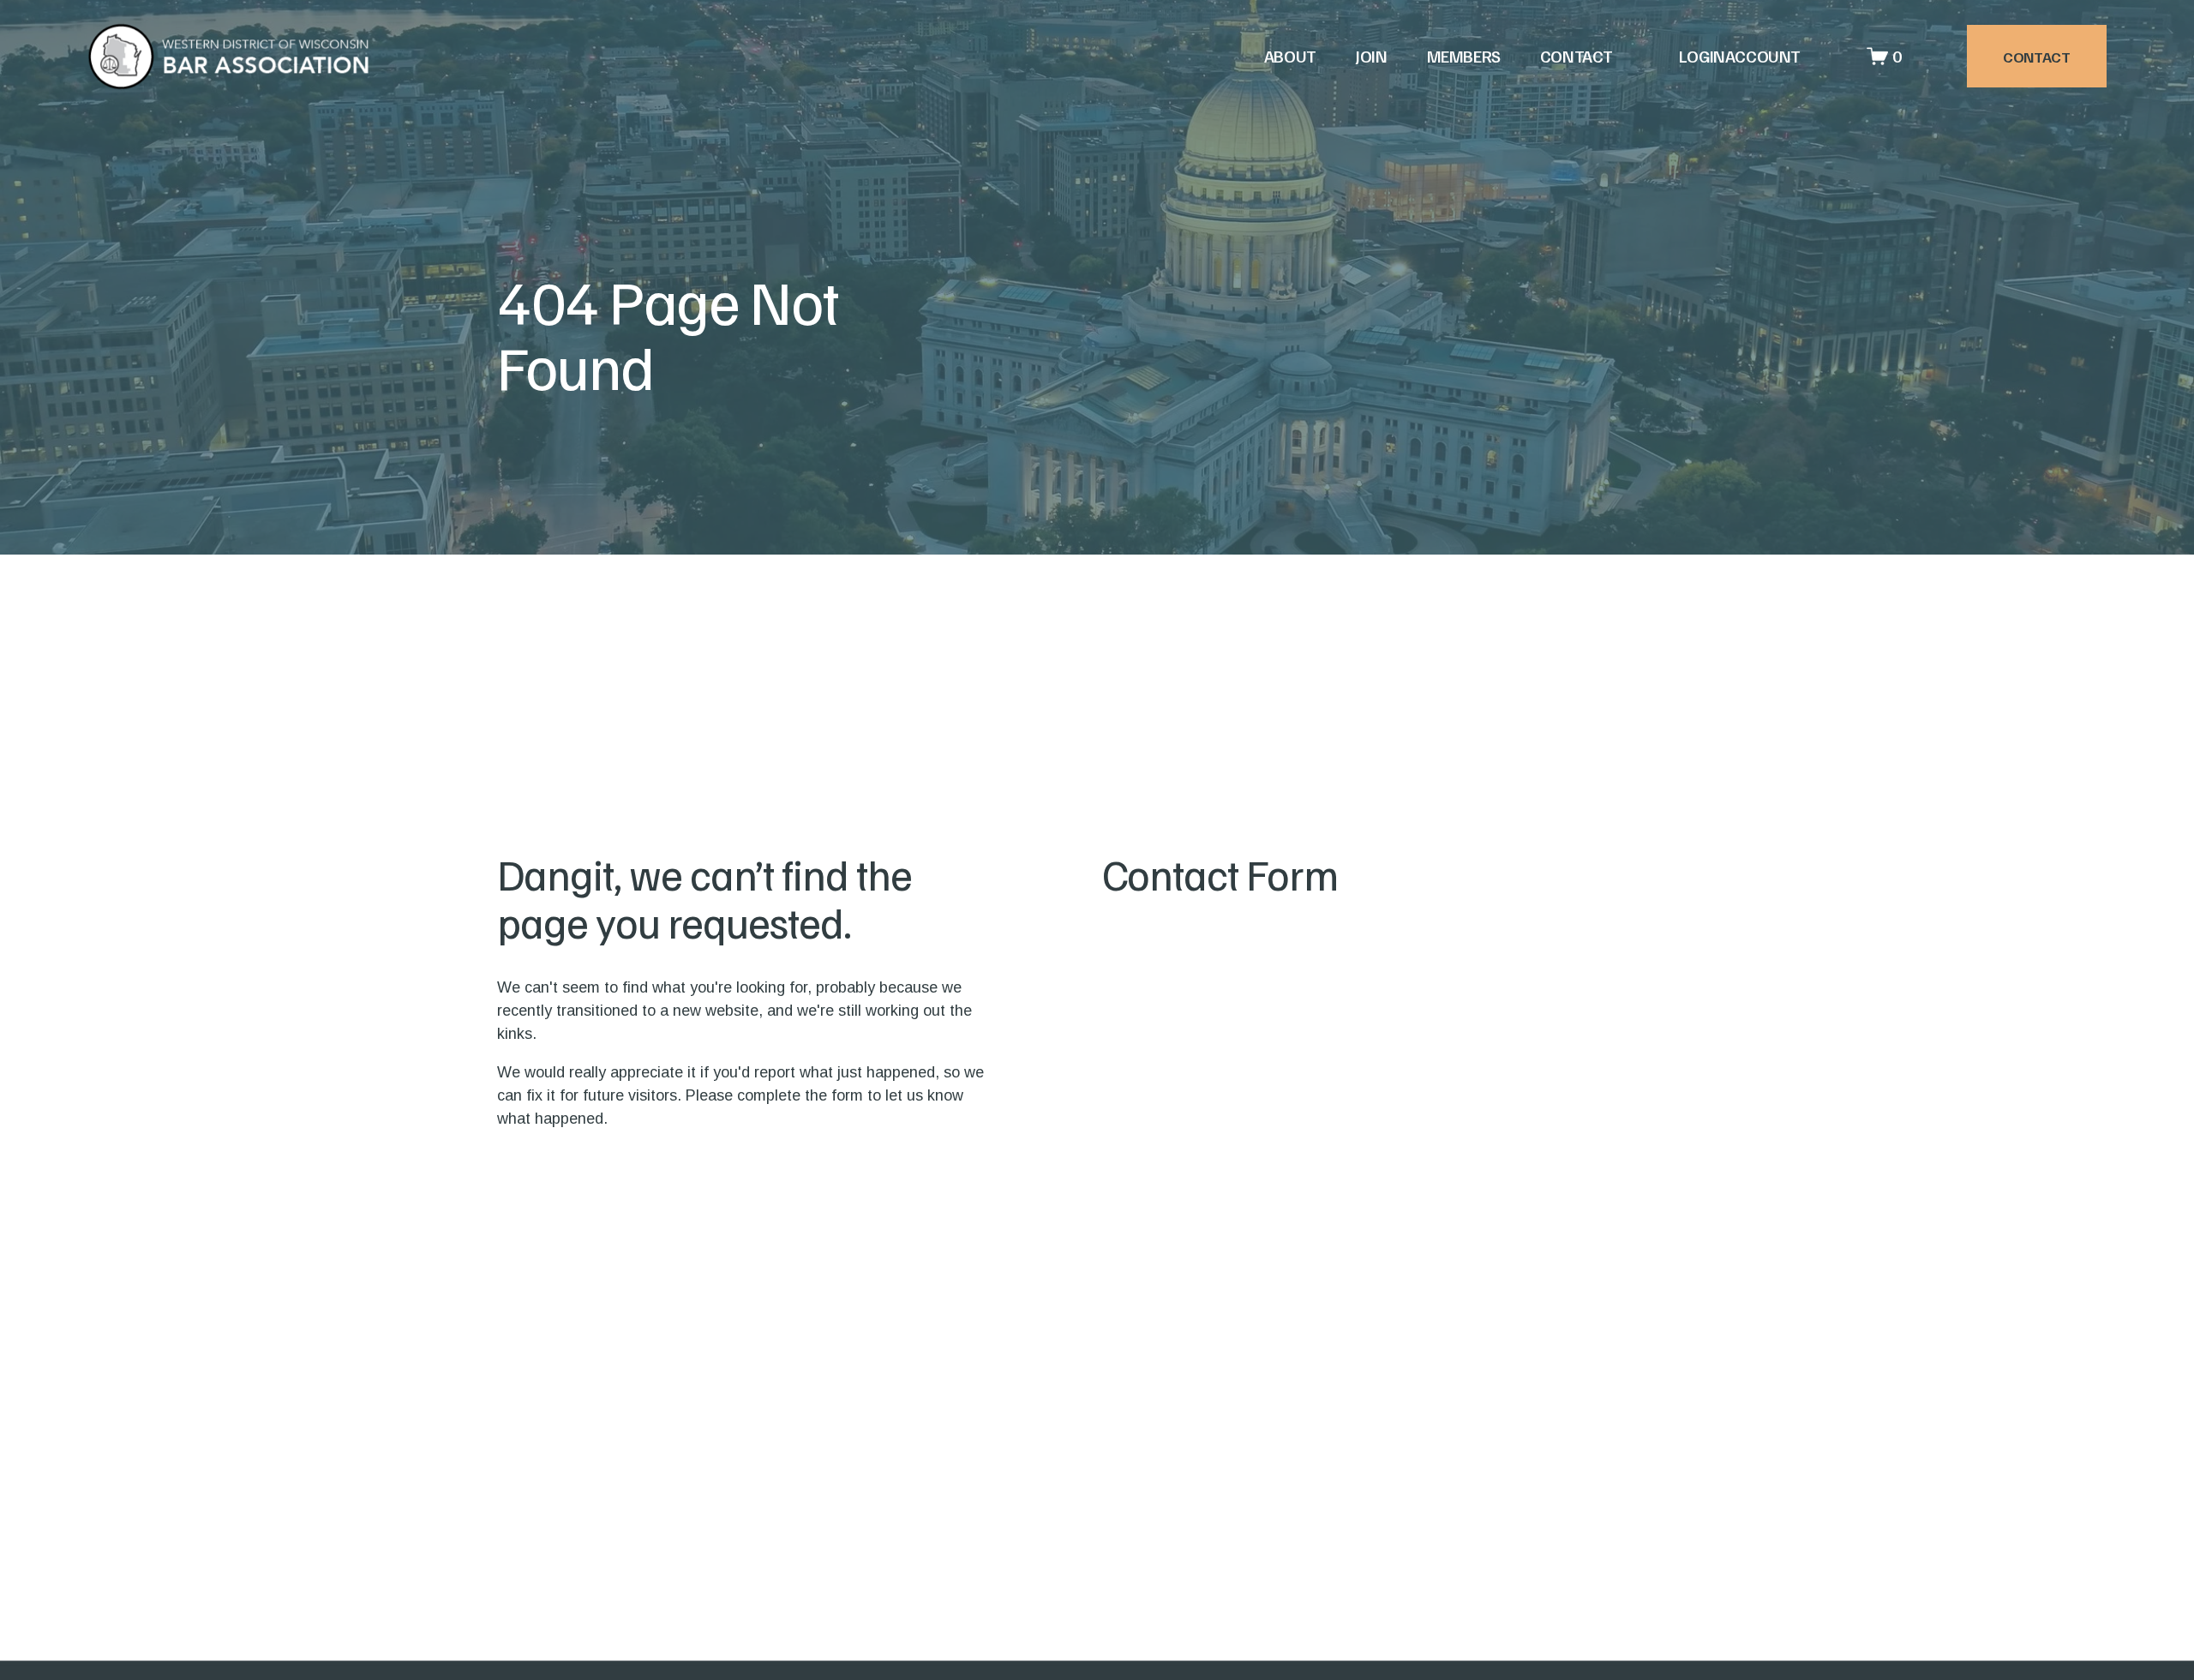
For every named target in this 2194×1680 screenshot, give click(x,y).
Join (1371, 56)
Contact (1577, 56)
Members (1464, 56)
